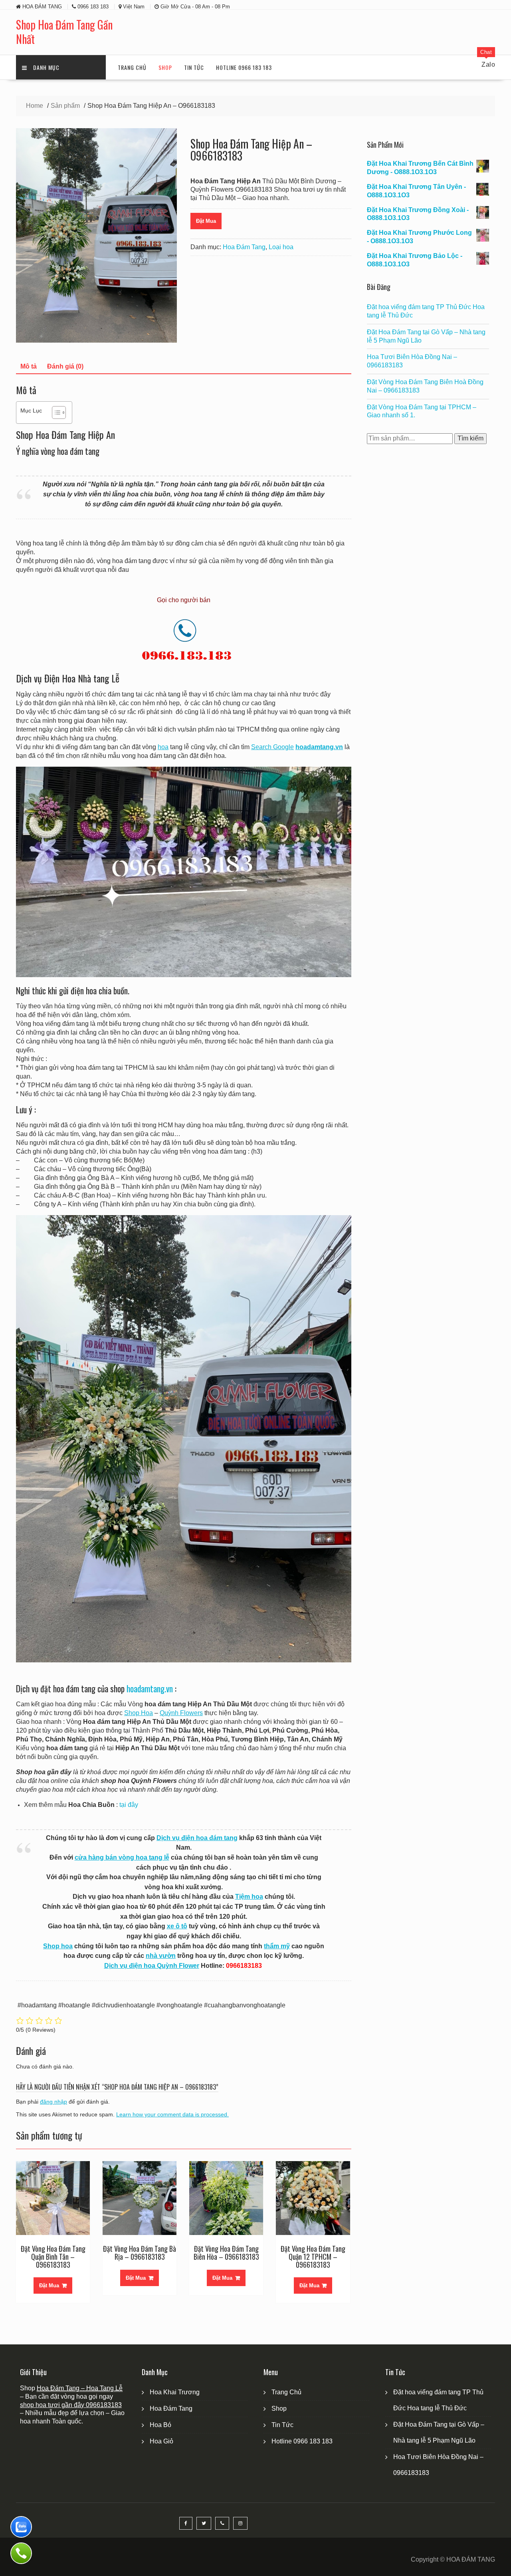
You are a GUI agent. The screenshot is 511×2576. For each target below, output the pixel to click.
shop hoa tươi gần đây (53, 2405)
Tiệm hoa (249, 1897)
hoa (163, 747)
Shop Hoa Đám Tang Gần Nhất (64, 32)
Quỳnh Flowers (181, 1713)
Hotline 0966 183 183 (244, 67)
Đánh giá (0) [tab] (65, 366)
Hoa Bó (160, 2425)
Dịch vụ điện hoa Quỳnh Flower (152, 1966)
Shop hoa (58, 1946)
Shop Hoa (139, 1713)
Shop (165, 67)
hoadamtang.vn (150, 1689)
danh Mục (46, 67)
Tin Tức (194, 67)
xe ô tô (177, 1926)
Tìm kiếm (470, 438)
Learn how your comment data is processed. (172, 2114)
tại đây (129, 1805)
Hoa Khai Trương (175, 2392)
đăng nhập (53, 2102)
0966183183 (104, 2405)
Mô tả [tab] (29, 366)
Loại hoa (281, 247)
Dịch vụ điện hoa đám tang (197, 1838)
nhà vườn (161, 1956)
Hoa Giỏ (161, 2441)
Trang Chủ (132, 67)
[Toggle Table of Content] (55, 412)
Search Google (272, 747)
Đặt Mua (206, 221)
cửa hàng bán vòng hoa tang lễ (122, 1857)
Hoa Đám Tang (244, 247)
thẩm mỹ (277, 1946)
